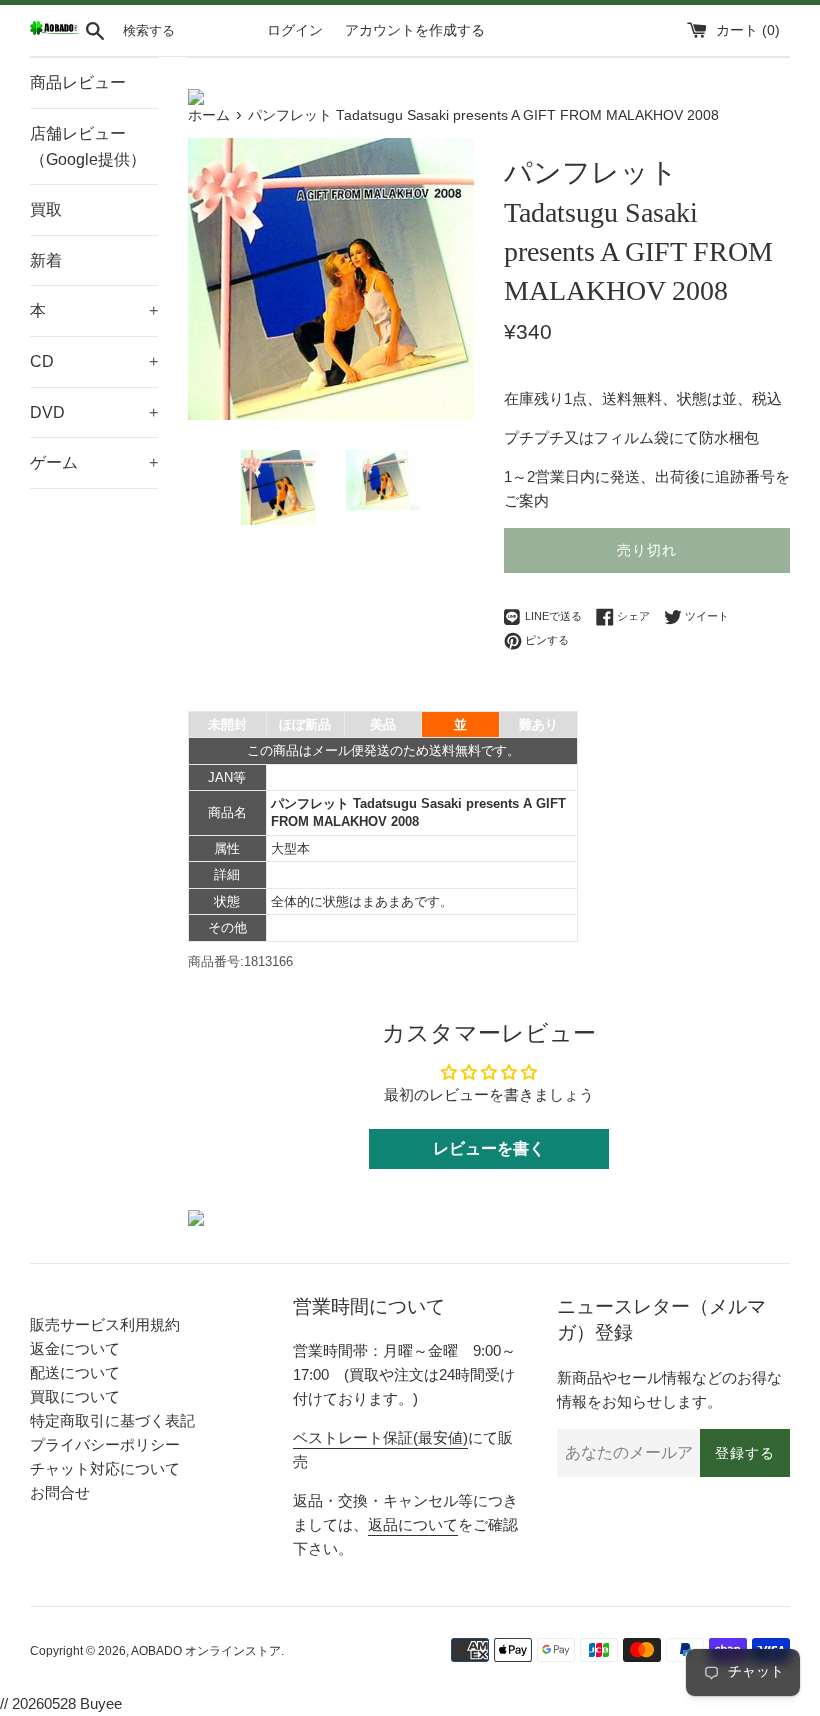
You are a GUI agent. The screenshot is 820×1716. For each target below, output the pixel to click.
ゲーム (94, 462)
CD (94, 361)
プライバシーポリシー (105, 1444)
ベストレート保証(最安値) (380, 1437)
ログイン (295, 30)
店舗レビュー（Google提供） (88, 146)
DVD (94, 412)
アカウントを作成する (415, 30)
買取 (46, 209)
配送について (75, 1372)
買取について (75, 1396)
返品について (413, 1524)
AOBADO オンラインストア (206, 1651)
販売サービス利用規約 (105, 1324)
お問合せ (60, 1492)
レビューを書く (489, 1148)
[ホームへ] (54, 30)
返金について (75, 1348)
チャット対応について (105, 1468)
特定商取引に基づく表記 (112, 1420)
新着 (46, 260)
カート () (748, 30)
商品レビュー (78, 82)
